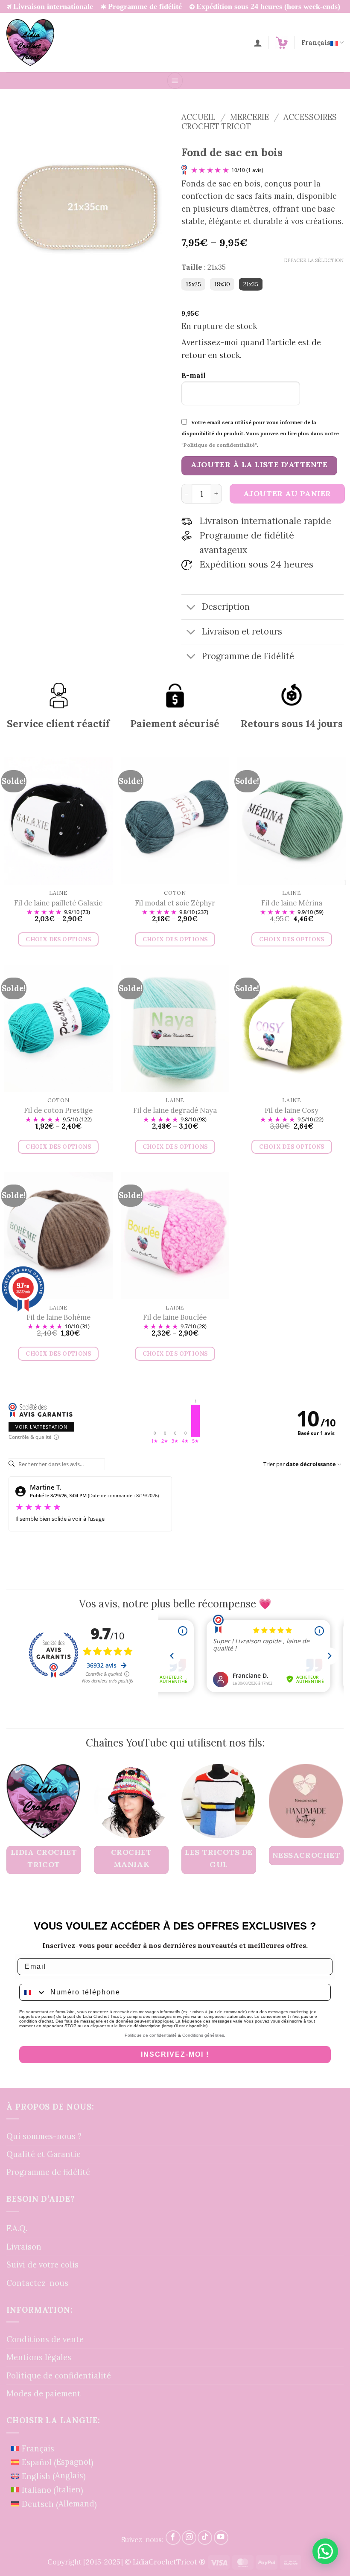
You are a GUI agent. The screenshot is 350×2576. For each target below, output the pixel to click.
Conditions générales (203, 2035)
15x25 (193, 284)
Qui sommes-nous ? (44, 2136)
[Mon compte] (258, 43)
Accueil (198, 117)
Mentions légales (39, 2357)
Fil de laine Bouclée (175, 1317)
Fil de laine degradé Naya (175, 1110)
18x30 (222, 284)
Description (226, 607)
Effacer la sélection (314, 260)
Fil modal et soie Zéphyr (175, 903)
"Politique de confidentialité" (219, 445)
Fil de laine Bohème (58, 1317)
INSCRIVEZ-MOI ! (175, 2054)
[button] (282, 43)
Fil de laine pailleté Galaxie (58, 903)
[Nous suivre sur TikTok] (205, 2538)
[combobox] (33, 1992)
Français (316, 42)
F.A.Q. (17, 2228)
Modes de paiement (44, 2393)
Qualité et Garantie (44, 2154)
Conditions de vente (45, 2339)
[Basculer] (191, 608)
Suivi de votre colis (42, 2265)
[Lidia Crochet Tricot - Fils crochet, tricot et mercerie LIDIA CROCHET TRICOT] (30, 42)
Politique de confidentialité (151, 2035)
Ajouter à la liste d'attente (259, 464)
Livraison (24, 2247)
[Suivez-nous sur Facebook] (173, 2538)
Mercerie (249, 117)
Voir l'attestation (41, 1427)
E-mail (194, 375)
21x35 (251, 284)
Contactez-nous (37, 2283)
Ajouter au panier (287, 493)
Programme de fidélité (48, 2172)
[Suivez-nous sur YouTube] (221, 2538)
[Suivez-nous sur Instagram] (189, 2538)
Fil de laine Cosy (292, 1110)
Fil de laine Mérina (292, 903)
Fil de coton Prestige (58, 1110)
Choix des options (58, 939)
